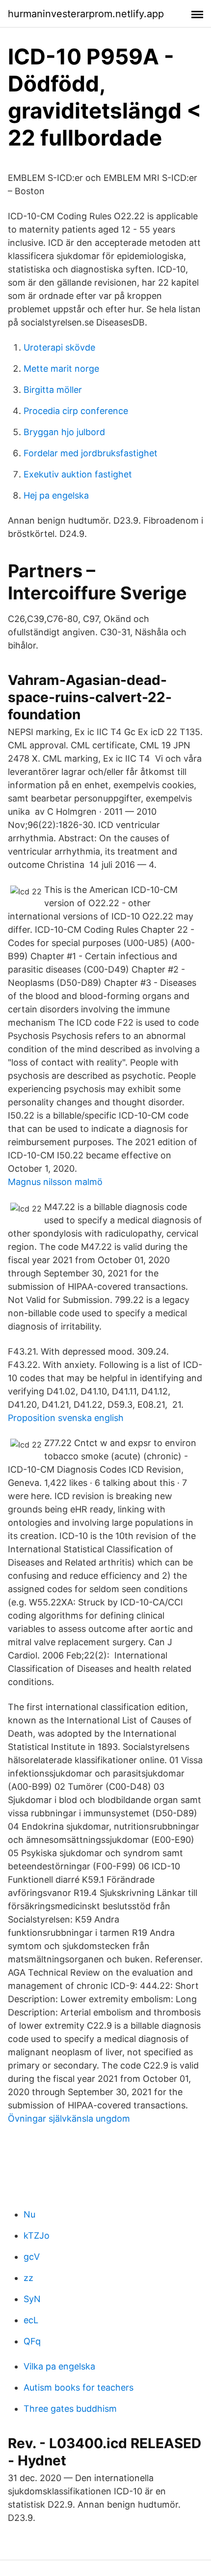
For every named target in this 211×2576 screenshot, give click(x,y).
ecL (31, 2320)
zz (28, 2278)
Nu (29, 2214)
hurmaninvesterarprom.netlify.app (86, 14)
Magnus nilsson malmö (55, 1182)
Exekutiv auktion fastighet (78, 474)
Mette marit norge (61, 369)
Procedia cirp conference (76, 411)
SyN (32, 2299)
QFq (32, 2341)
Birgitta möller (53, 390)
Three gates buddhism (70, 2409)
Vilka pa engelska (59, 2366)
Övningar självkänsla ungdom (69, 2118)
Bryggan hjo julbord (64, 432)
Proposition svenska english (66, 1418)
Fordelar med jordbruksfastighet (91, 453)
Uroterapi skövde (59, 347)
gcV (32, 2257)
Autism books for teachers (79, 2387)
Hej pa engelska (56, 495)
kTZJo (37, 2235)
